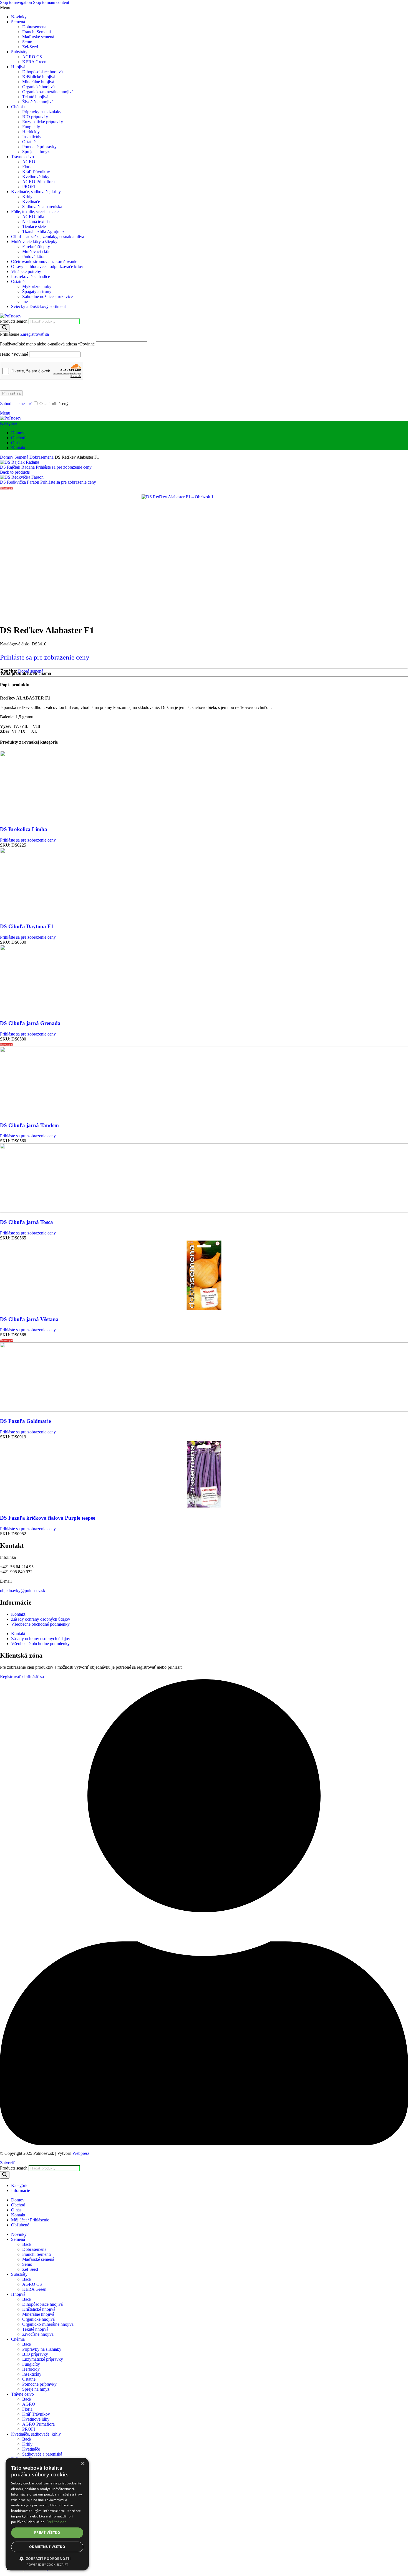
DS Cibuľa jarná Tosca (27, 1222)
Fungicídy (31, 127)
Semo (27, 42)
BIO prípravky (35, 117)
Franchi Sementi (36, 32)
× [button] (83, 2464)
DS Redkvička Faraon (20, 482)
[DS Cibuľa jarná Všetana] (204, 1308)
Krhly (27, 197)
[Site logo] (11, 316)
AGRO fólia (33, 217)
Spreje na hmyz (36, 152)
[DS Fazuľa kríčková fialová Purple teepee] (204, 1507)
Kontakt (18, 1614)
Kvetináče (31, 202)
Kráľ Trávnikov (36, 172)
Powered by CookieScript (47, 2564)
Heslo (14, 354)
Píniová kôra (33, 257)
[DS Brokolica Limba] (204, 819)
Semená (22, 457)
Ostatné (29, 142)
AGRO (29, 162)
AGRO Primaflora (38, 182)
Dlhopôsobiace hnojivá (42, 72)
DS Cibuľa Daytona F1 (27, 926)
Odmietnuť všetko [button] (47, 2547)
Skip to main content (51, 2)
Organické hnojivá (38, 87)
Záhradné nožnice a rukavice (47, 296)
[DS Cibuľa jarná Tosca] (204, 1211)
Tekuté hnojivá (35, 97)
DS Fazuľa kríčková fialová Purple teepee (48, 1518)
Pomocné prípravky (39, 147)
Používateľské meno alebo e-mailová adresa (47, 344)
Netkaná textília (36, 222)
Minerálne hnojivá (38, 82)
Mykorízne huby (37, 286)
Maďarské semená (38, 37)
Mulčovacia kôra (37, 252)
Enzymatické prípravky (43, 122)
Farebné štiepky (36, 247)
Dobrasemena (34, 27)
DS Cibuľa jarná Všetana (29, 1319)
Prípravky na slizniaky (42, 112)
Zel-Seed (30, 47)
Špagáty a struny (37, 291)
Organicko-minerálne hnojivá (48, 92)
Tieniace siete (34, 227)
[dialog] (47, 2514)
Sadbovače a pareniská (42, 207)
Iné (25, 301)
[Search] (5, 328)
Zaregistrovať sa (35, 334)
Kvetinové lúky (36, 177)
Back (27, 2244)
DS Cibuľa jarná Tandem (29, 1125)
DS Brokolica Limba (24, 829)
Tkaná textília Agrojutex (43, 232)
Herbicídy (31, 132)
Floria (27, 167)
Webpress (81, 2153)
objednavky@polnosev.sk (23, 1591)
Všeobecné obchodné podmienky (40, 1624)
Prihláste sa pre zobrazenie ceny (64, 467)
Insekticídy (32, 137)
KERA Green (34, 62)
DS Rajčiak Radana (18, 467)
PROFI (29, 187)
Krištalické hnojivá (39, 77)
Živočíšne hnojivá (38, 102)
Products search (14, 321)
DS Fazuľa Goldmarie (25, 1421)
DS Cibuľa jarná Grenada (30, 1023)
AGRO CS (32, 57)
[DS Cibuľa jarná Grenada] (204, 1013)
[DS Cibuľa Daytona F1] (204, 916)
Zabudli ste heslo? (16, 404)
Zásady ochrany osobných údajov (41, 1619)
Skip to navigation (17, 2)
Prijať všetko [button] (47, 2533)
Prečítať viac (56, 2522)
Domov (7, 457)
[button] (47, 2558)
